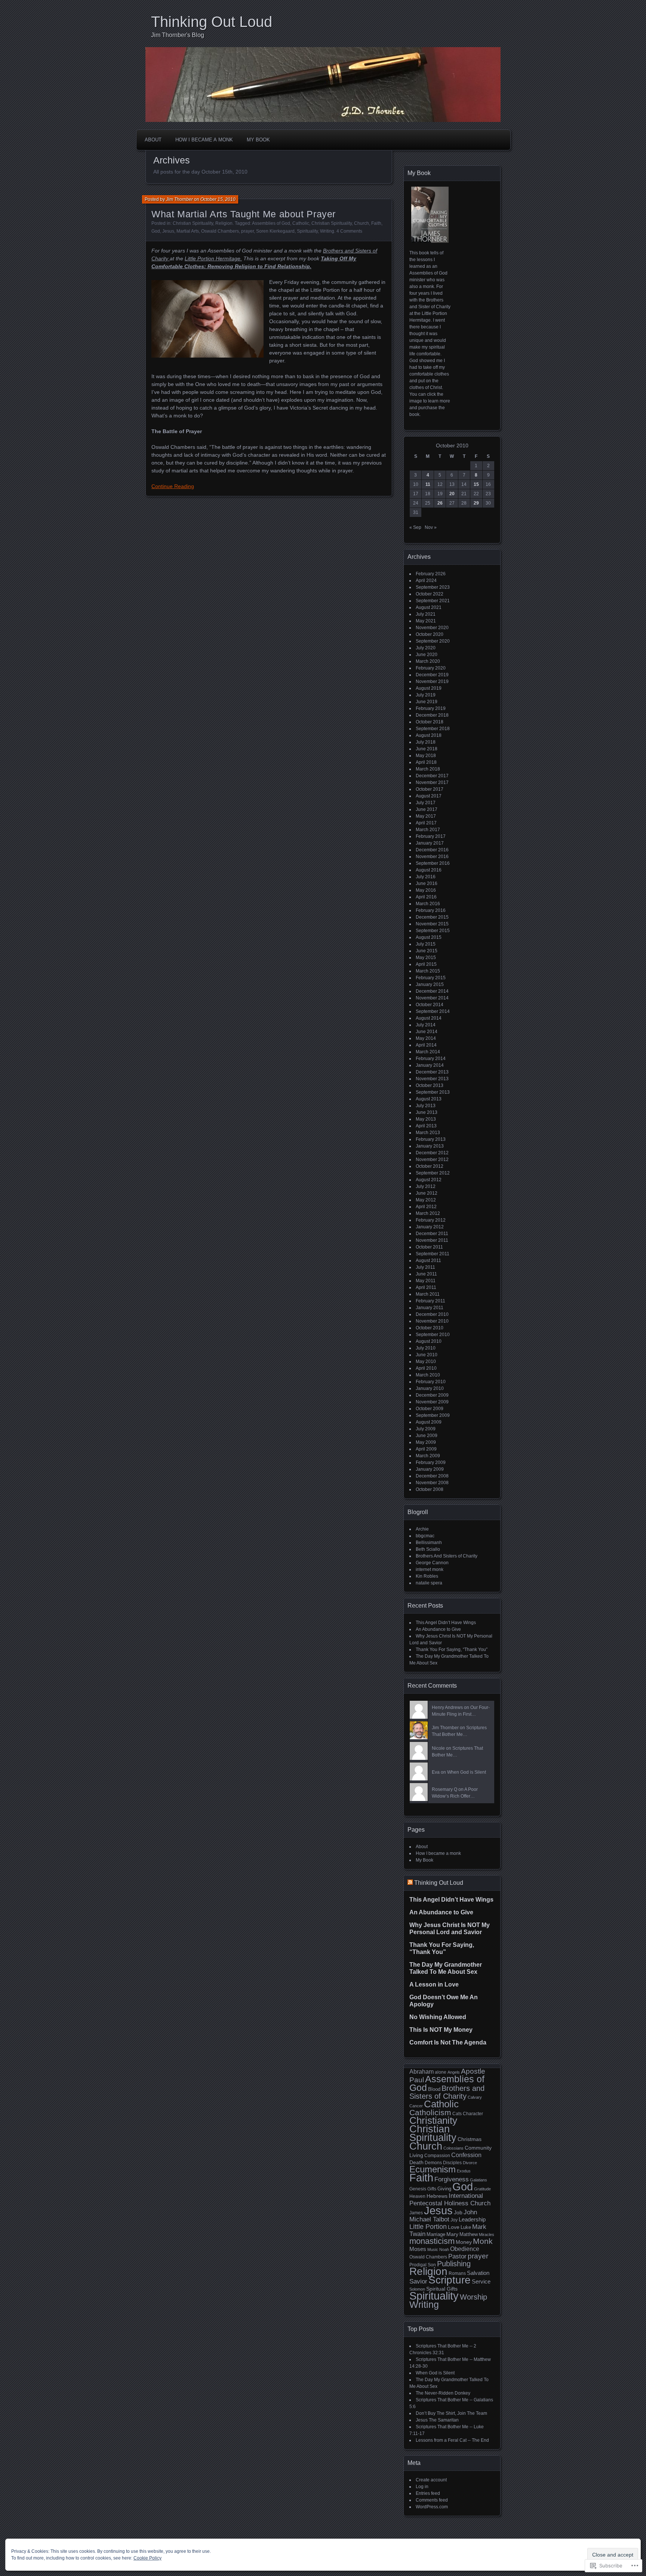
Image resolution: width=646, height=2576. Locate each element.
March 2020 (428, 661)
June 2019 (427, 702)
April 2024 (426, 581)
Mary (452, 2234)
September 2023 (433, 587)
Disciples (452, 2163)
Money (464, 2242)
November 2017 (432, 782)
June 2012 (427, 1193)
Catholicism (430, 2112)
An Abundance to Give (438, 1629)
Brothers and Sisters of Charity (447, 2092)
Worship (473, 2297)
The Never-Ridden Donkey (443, 2393)
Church (362, 223)
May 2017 (426, 816)
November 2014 (432, 998)
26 (440, 503)
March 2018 (428, 769)
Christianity (433, 2120)
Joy (454, 2220)
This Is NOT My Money (441, 2030)
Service (481, 2282)
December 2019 (432, 675)
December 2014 (432, 991)
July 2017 (426, 803)
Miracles (487, 2235)
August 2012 (429, 1180)
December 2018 (432, 715)
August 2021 (429, 607)
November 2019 (432, 681)
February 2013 (431, 1139)
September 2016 (433, 863)
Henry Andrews (447, 1707)
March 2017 (428, 830)
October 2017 (430, 789)
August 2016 (429, 870)
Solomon (417, 2289)
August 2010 (429, 1341)
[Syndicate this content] (410, 1883)
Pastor (457, 2256)
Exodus (464, 2171)
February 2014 (431, 1059)
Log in (422, 2487)
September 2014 (433, 1011)
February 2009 (431, 1462)
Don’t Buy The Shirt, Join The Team (451, 2413)
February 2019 (431, 708)
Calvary (475, 2097)
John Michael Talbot (443, 2216)
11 (428, 484)
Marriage (436, 2234)
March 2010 (428, 1375)
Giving (444, 2189)
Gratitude (482, 2189)
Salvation (478, 2273)
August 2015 (429, 937)
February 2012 (431, 1220)
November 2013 (432, 1079)
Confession (466, 2155)
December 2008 (432, 1476)
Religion (224, 223)
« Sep (415, 527)
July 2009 (426, 1429)
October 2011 (429, 1247)
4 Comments (349, 231)
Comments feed (432, 2500)
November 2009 (432, 1402)
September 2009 (433, 1415)
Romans (457, 2273)
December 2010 (432, 1314)
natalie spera (429, 1583)
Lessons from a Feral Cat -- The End (452, 2440)
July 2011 (425, 1267)
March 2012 (428, 1213)
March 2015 (428, 971)
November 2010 (432, 1321)
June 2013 (427, 1112)
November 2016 (432, 857)
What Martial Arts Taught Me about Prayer (244, 214)
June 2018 (427, 749)
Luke (466, 2227)
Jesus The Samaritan (437, 2420)
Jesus (168, 231)
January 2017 (430, 843)
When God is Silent (467, 1772)
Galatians (479, 2180)
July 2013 (426, 1106)
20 (452, 494)
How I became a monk (204, 140)
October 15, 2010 (218, 199)
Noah (444, 2249)
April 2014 (426, 1045)
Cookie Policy (147, 2558)
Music (433, 2249)
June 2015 (427, 951)
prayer (247, 231)
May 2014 (426, 1038)
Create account (431, 2480)
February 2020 (431, 668)
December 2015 (432, 917)
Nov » (431, 527)
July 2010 (426, 1348)
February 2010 (431, 1382)
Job (458, 2212)
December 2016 (432, 850)
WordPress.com (432, 2507)
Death (416, 2162)
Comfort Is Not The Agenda (448, 2042)
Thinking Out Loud (212, 22)
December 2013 (432, 1072)
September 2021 (433, 601)
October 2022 (430, 594)
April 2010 (426, 1368)
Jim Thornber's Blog (178, 35)
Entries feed (428, 2493)
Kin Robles (427, 1576)
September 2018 (433, 729)
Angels (454, 2072)
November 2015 (432, 924)
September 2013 (433, 1092)
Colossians (453, 2148)
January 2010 (430, 1388)
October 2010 (430, 1328)
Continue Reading (173, 486)
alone (441, 2072)
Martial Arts (188, 231)
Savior (418, 2281)
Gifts (432, 2189)
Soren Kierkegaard (275, 231)
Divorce (470, 2163)
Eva (436, 1772)
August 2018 (429, 735)
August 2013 (429, 1099)
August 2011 (428, 1261)
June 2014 (427, 1032)
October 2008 (430, 1489)
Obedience (465, 2249)
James (416, 2213)
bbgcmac (425, 1536)
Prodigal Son (423, 2265)
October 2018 (430, 722)
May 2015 (426, 958)
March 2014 (428, 1052)
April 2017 (426, 823)
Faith (376, 223)
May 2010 (426, 1361)
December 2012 (432, 1153)
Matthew (469, 2234)
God (156, 231)
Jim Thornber (179, 199)
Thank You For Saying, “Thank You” (452, 1650)
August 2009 (429, 1422)
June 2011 (426, 1274)
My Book (258, 140)
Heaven (417, 2196)
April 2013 (426, 1126)
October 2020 (430, 634)
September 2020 (433, 641)
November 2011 (432, 1240)
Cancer (416, 2106)
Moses (418, 2249)
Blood (434, 2089)
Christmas (470, 2139)
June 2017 (427, 809)
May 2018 (426, 756)
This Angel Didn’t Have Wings (446, 1623)
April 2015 (426, 964)
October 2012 (430, 1166)
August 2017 (429, 796)
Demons (433, 2163)
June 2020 (427, 655)
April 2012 (426, 1207)
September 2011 (433, 1254)
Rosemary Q (444, 1789)
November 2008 (432, 1483)
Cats (457, 2114)
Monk (483, 2241)
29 (476, 503)
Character (473, 2114)
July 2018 (426, 742)
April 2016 (426, 897)
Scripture (450, 2280)
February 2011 (430, 1301)
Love (454, 2227)
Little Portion (428, 2227)
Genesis (418, 2189)
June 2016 (427, 883)
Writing (327, 231)
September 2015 (433, 931)
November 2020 (432, 628)
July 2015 (426, 944)
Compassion (437, 2156)
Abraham (422, 2072)
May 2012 (426, 1200)
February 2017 (431, 836)
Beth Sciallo (428, 1549)
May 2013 (426, 1119)
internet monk (430, 1569)
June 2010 (427, 1355)
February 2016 (431, 910)
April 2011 (426, 1287)
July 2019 (426, 695)
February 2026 (431, 574)
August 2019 (429, 688)
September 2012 (433, 1173)
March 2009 (428, 1456)
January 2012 (430, 1227)
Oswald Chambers (220, 231)
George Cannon (432, 1563)
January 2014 (430, 1065)
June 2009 (427, 1436)
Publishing (454, 2264)
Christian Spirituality (193, 223)
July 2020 (426, 648)
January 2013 (430, 1146)
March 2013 (428, 1133)
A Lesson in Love (434, 1984)
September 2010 (433, 1335)
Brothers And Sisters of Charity (447, 1556)
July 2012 (426, 1186)
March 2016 (428, 904)
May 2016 (426, 890)
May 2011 (426, 1281)
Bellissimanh (429, 1543)
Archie (422, 1529)
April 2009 (426, 1449)
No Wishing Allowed (438, 2017)
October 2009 (430, 1409)
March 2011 (428, 1294)
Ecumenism (433, 2169)
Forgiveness (452, 2179)
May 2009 (426, 1442)
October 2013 (430, 1085)
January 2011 (430, 1308)
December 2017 (432, 776)
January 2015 (430, 984)
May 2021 (426, 621)
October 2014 (430, 1005)
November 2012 (432, 1160)
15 (476, 484)
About (153, 140)
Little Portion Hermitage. (213, 258)
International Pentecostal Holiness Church (450, 2199)
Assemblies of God (271, 223)
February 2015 (431, 978)
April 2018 (426, 762)
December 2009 (432, 1395)
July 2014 (426, 1025)
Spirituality (307, 231)
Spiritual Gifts (442, 2289)
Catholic (301, 223)
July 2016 (426, 877)
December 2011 (432, 1234)
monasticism (432, 2241)
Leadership (472, 2219)
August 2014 (429, 1018)
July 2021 (426, 614)
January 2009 (430, 1469)
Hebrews (437, 2196)
